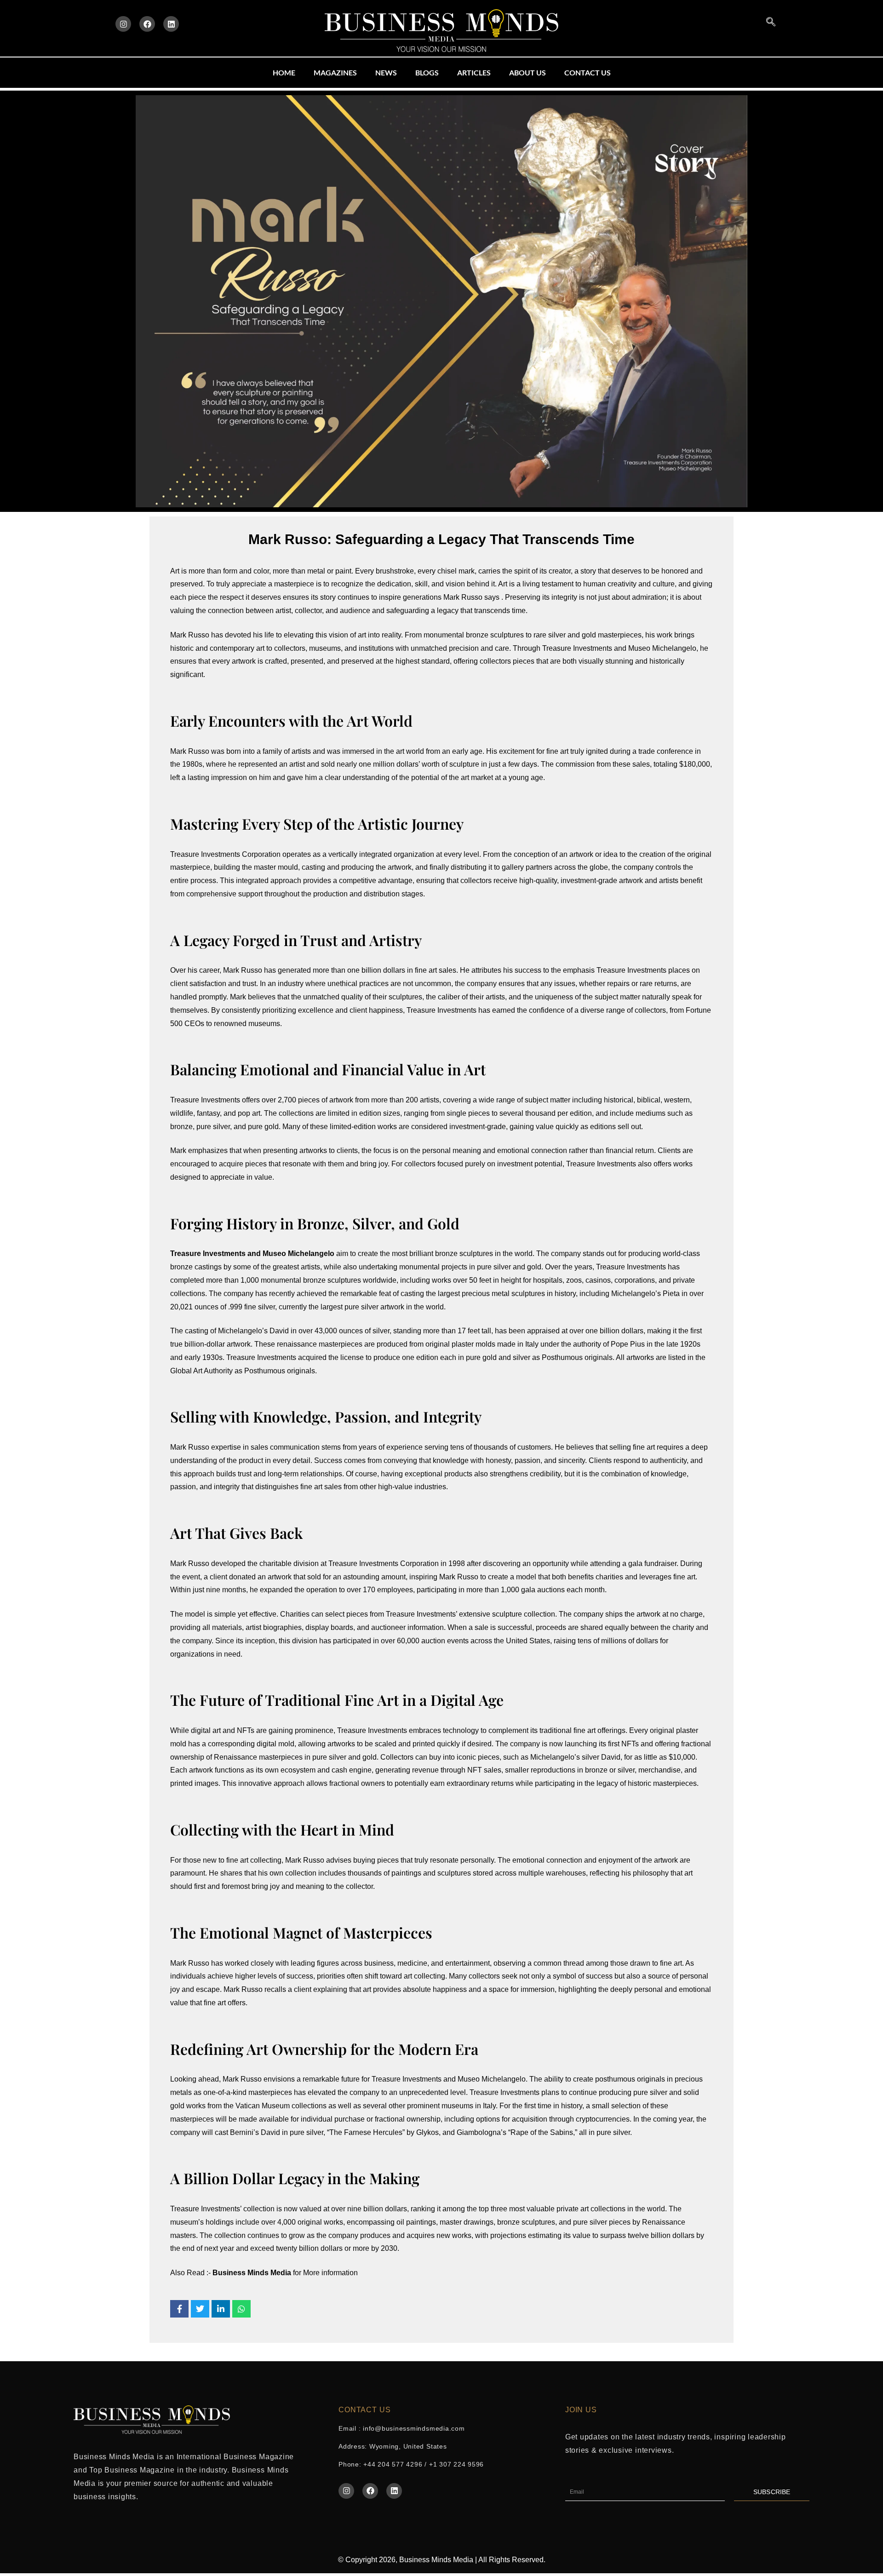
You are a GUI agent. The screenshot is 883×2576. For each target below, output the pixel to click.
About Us (528, 72)
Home (284, 72)
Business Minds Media (253, 2273)
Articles (474, 72)
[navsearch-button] (771, 22)
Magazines (335, 72)
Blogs (427, 72)
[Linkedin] (171, 24)
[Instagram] (123, 24)
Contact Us (588, 72)
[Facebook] (147, 24)
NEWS (386, 72)
